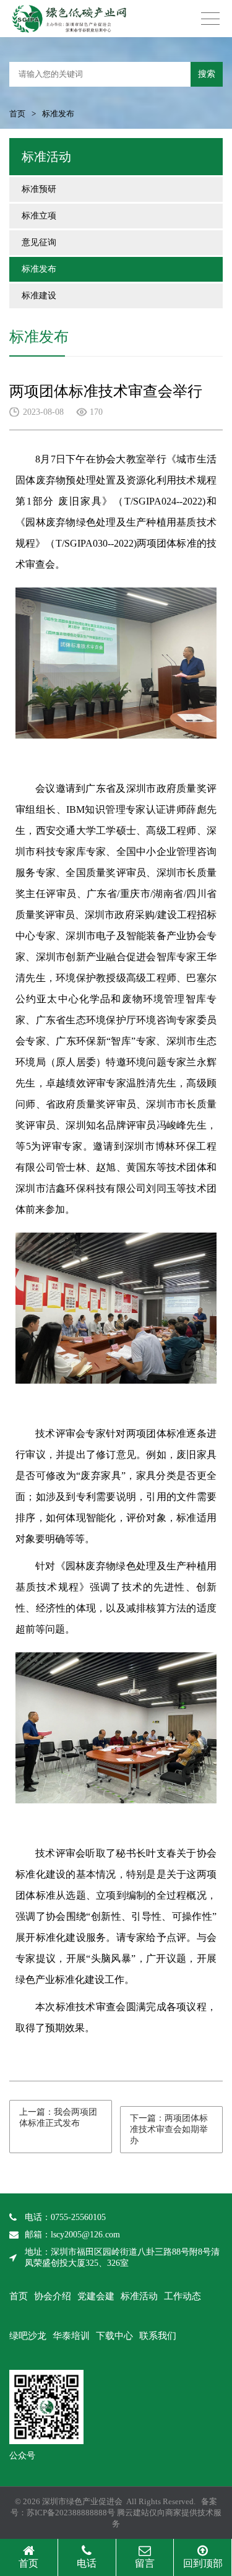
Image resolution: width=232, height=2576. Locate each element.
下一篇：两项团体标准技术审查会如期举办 (169, 2129)
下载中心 (114, 2336)
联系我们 (158, 2336)
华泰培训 (71, 2336)
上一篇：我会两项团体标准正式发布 (58, 2118)
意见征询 (39, 242)
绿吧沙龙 (28, 2336)
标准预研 (39, 189)
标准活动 (139, 2296)
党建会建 (96, 2296)
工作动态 (183, 2296)
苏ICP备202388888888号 (71, 2513)
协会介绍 (53, 2296)
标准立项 (39, 216)
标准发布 (39, 269)
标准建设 (39, 296)
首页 (17, 114)
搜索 (207, 74)
